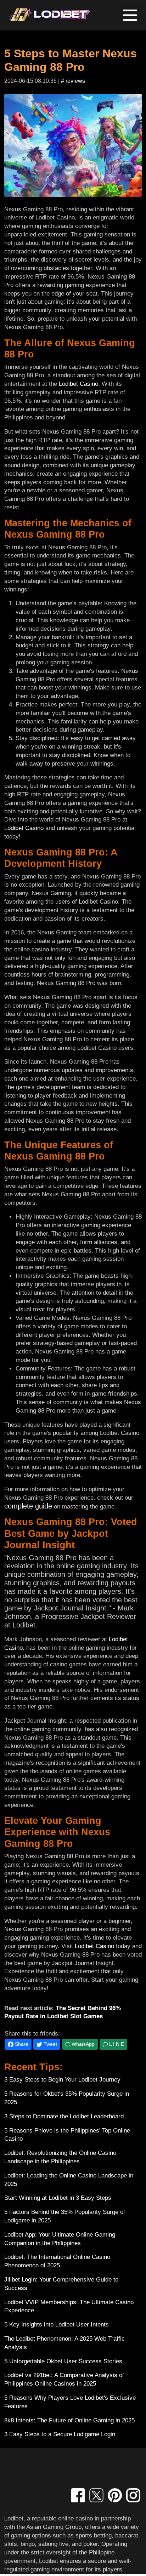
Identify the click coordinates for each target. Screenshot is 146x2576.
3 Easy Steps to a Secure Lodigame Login (60, 2434)
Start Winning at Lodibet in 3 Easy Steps (58, 2198)
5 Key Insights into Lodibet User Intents (57, 2325)
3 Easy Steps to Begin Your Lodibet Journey (62, 2080)
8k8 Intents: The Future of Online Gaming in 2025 (69, 2420)
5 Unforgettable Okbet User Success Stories (63, 2361)
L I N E (116, 2044)
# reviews (73, 81)
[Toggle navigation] (130, 15)
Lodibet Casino (78, 384)
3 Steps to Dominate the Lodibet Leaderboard (64, 2116)
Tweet (50, 2044)
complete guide (28, 1506)
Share (21, 2044)
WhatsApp (82, 2044)
